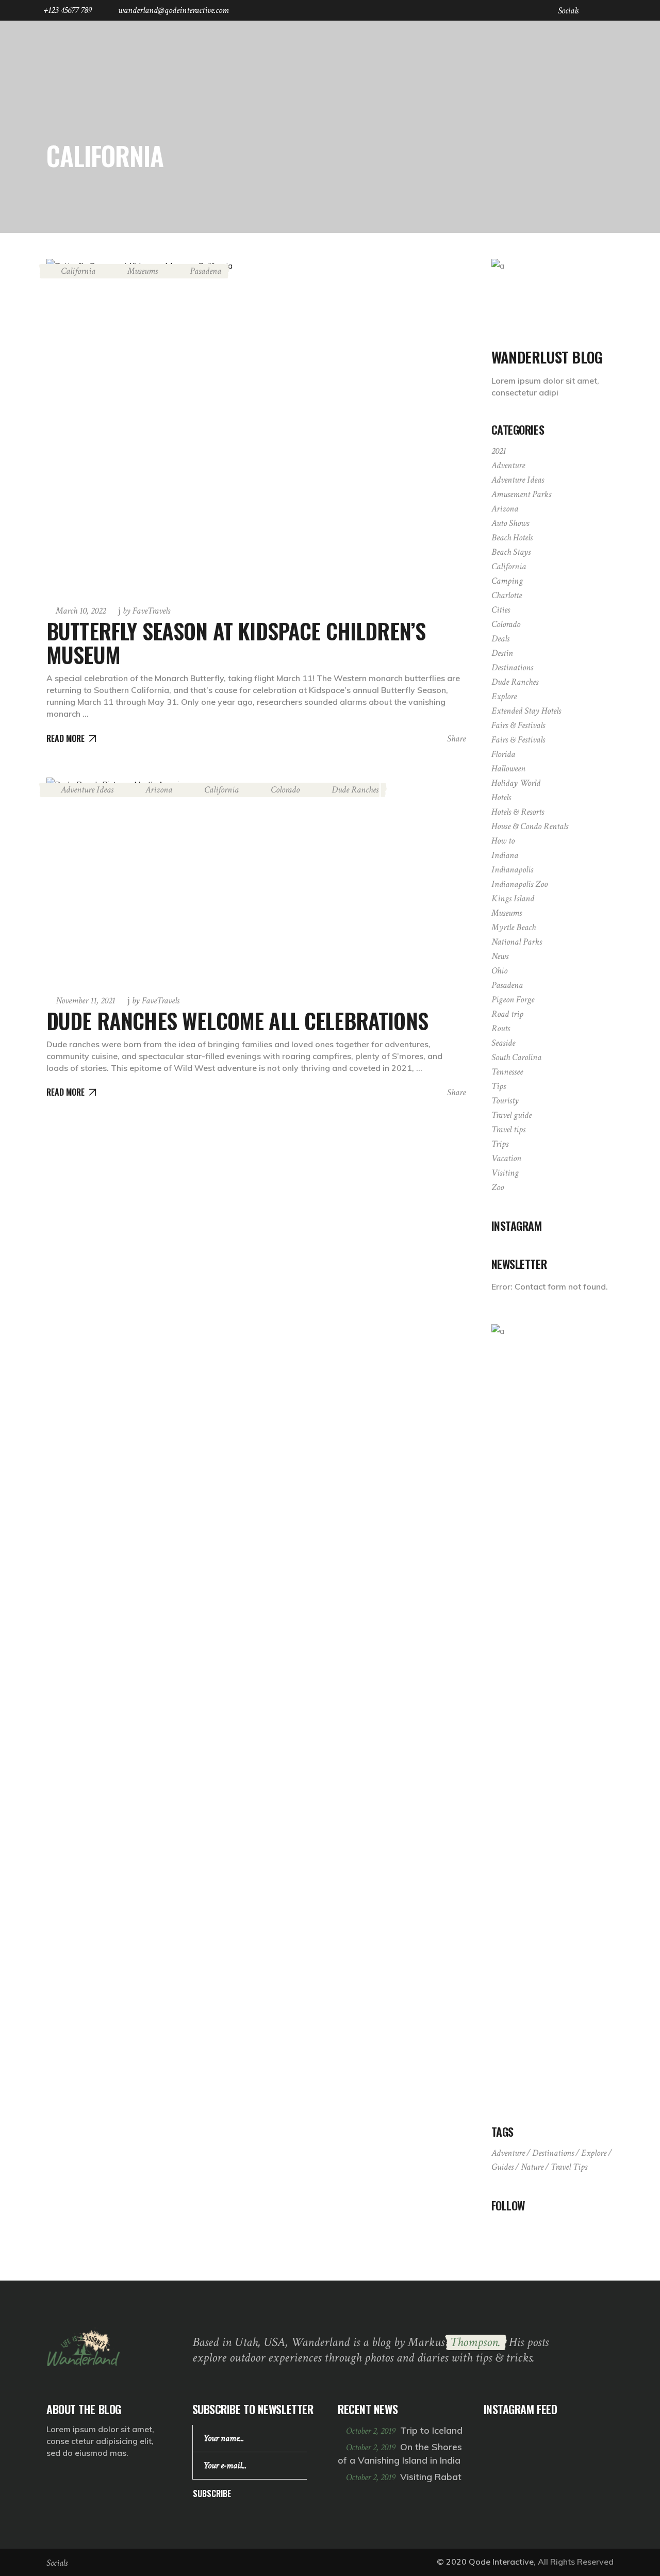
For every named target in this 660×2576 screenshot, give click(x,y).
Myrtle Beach (514, 927)
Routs (501, 1028)
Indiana (505, 855)
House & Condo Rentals (530, 826)
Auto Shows (510, 523)
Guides (502, 2167)
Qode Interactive (501, 2562)
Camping (507, 581)
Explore (504, 696)
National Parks (517, 942)
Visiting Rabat (431, 2477)
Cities (501, 610)
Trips (500, 1144)
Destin (502, 653)
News (500, 956)
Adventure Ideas (87, 790)
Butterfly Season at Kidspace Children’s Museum (236, 642)
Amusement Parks (521, 494)
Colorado (285, 790)
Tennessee (507, 1072)
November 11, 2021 (85, 1001)
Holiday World (516, 783)
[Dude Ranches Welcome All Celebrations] (201, 881)
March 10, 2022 (81, 611)
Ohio (499, 971)
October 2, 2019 (372, 2431)
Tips (499, 1086)
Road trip (507, 1014)
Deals (500, 639)
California (78, 271)
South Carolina (516, 1057)
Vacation (506, 1158)
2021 (499, 451)
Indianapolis (512, 870)
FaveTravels (146, 611)
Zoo (498, 1187)
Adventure (508, 465)
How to (503, 841)
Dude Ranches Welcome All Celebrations (237, 1020)
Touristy (505, 1101)
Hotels (501, 797)
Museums (143, 271)
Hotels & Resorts (518, 812)
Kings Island (513, 898)
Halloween (508, 769)
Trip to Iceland (431, 2430)
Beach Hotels (512, 538)
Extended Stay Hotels (526, 711)
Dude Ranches (355, 790)
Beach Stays (511, 552)
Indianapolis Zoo (519, 884)
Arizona (159, 790)
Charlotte (507, 595)
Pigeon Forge (513, 1000)
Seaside (503, 1043)
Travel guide (511, 1115)
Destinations (512, 667)
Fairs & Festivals (518, 725)
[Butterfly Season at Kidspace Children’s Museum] (256, 426)
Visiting (505, 1173)
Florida (503, 754)
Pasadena (205, 271)
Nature (532, 2167)
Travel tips (508, 1129)
